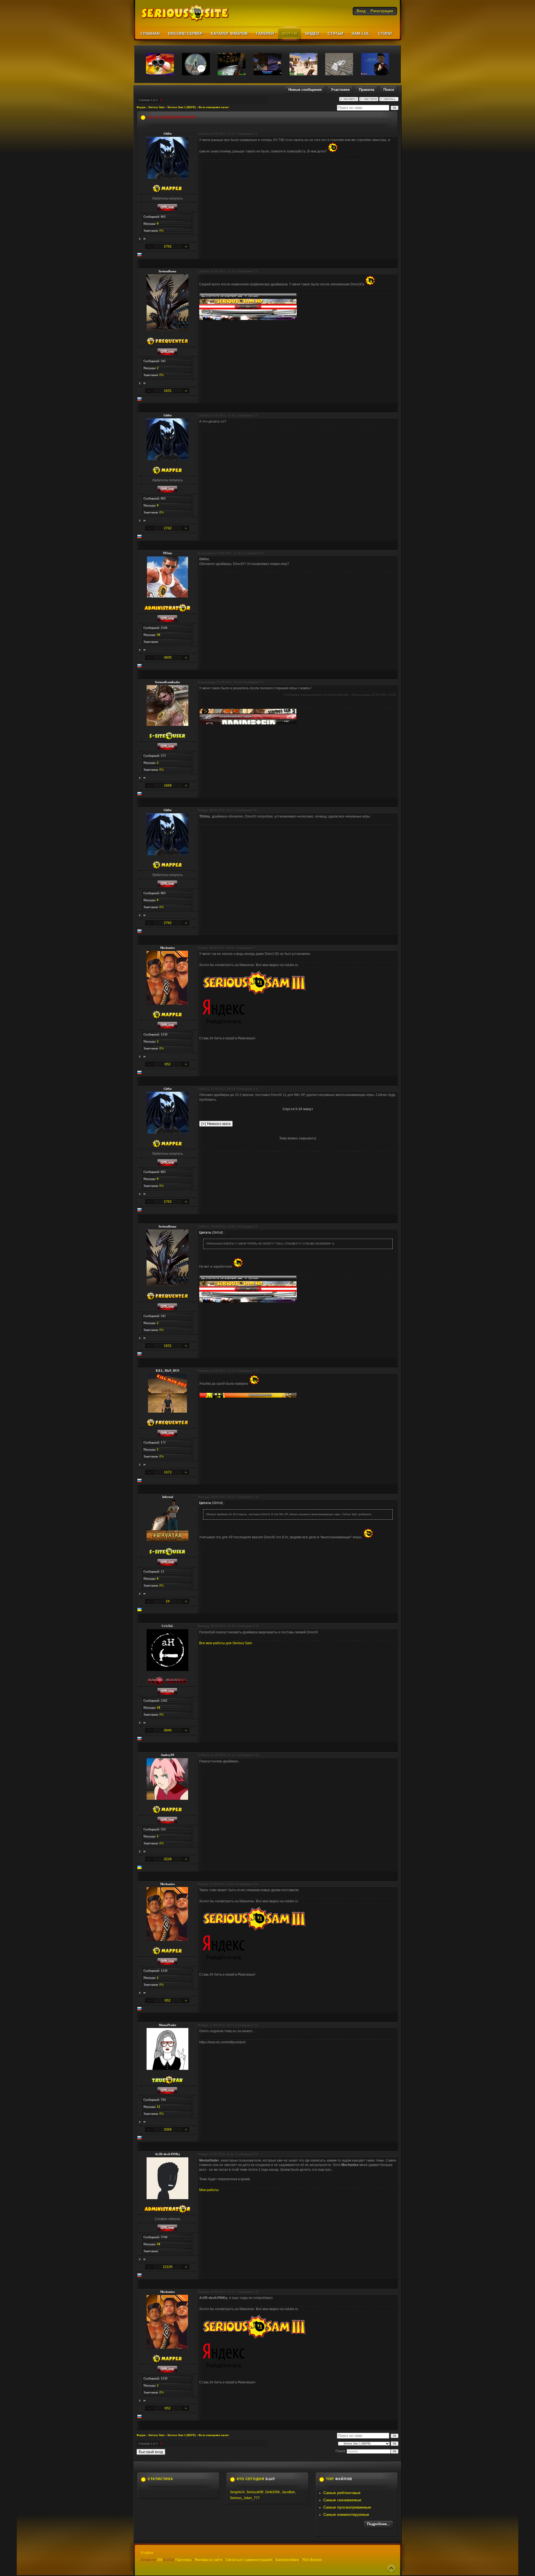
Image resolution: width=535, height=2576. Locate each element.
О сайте (147, 2553)
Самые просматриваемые (347, 2507)
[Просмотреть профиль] (140, 239)
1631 (168, 391)
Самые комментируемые (346, 2514)
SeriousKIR (255, 2492)
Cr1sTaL (167, 1626)
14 (256, 1884)
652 (168, 1064)
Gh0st (168, 134)
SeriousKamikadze (167, 682)
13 (257, 1755)
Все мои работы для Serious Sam (226, 1643)
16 (256, 2154)
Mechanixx (168, 948)
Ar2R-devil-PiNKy (168, 2154)
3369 (168, 2129)
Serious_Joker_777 (245, 2498)
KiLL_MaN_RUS (167, 1371)
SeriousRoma (167, 271)
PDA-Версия (312, 2560)
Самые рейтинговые (342, 2493)
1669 (168, 785)
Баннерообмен (287, 2560)
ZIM (160, 2560)
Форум (141, 107)
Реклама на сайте (209, 2560)
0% (161, 231)
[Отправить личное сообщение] (145, 239)
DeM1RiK (273, 2492)
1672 (168, 1472)
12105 (168, 2267)
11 (257, 1497)
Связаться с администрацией (249, 2560)
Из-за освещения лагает (214, 107)
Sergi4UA (237, 2492)
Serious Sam (156, 107)
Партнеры (183, 2560)
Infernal (168, 1497)
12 (257, 1626)
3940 (168, 1730)
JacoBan (288, 2492)
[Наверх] (391, 2568)
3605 (168, 658)
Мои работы (209, 2190)
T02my (167, 553)
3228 (168, 1859)
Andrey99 (167, 1755)
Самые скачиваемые (342, 2500)
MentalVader (168, 2025)
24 (168, 1601)
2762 (168, 246)
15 (256, 2025)
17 (257, 2292)
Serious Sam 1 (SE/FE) (182, 107)
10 (257, 1371)
